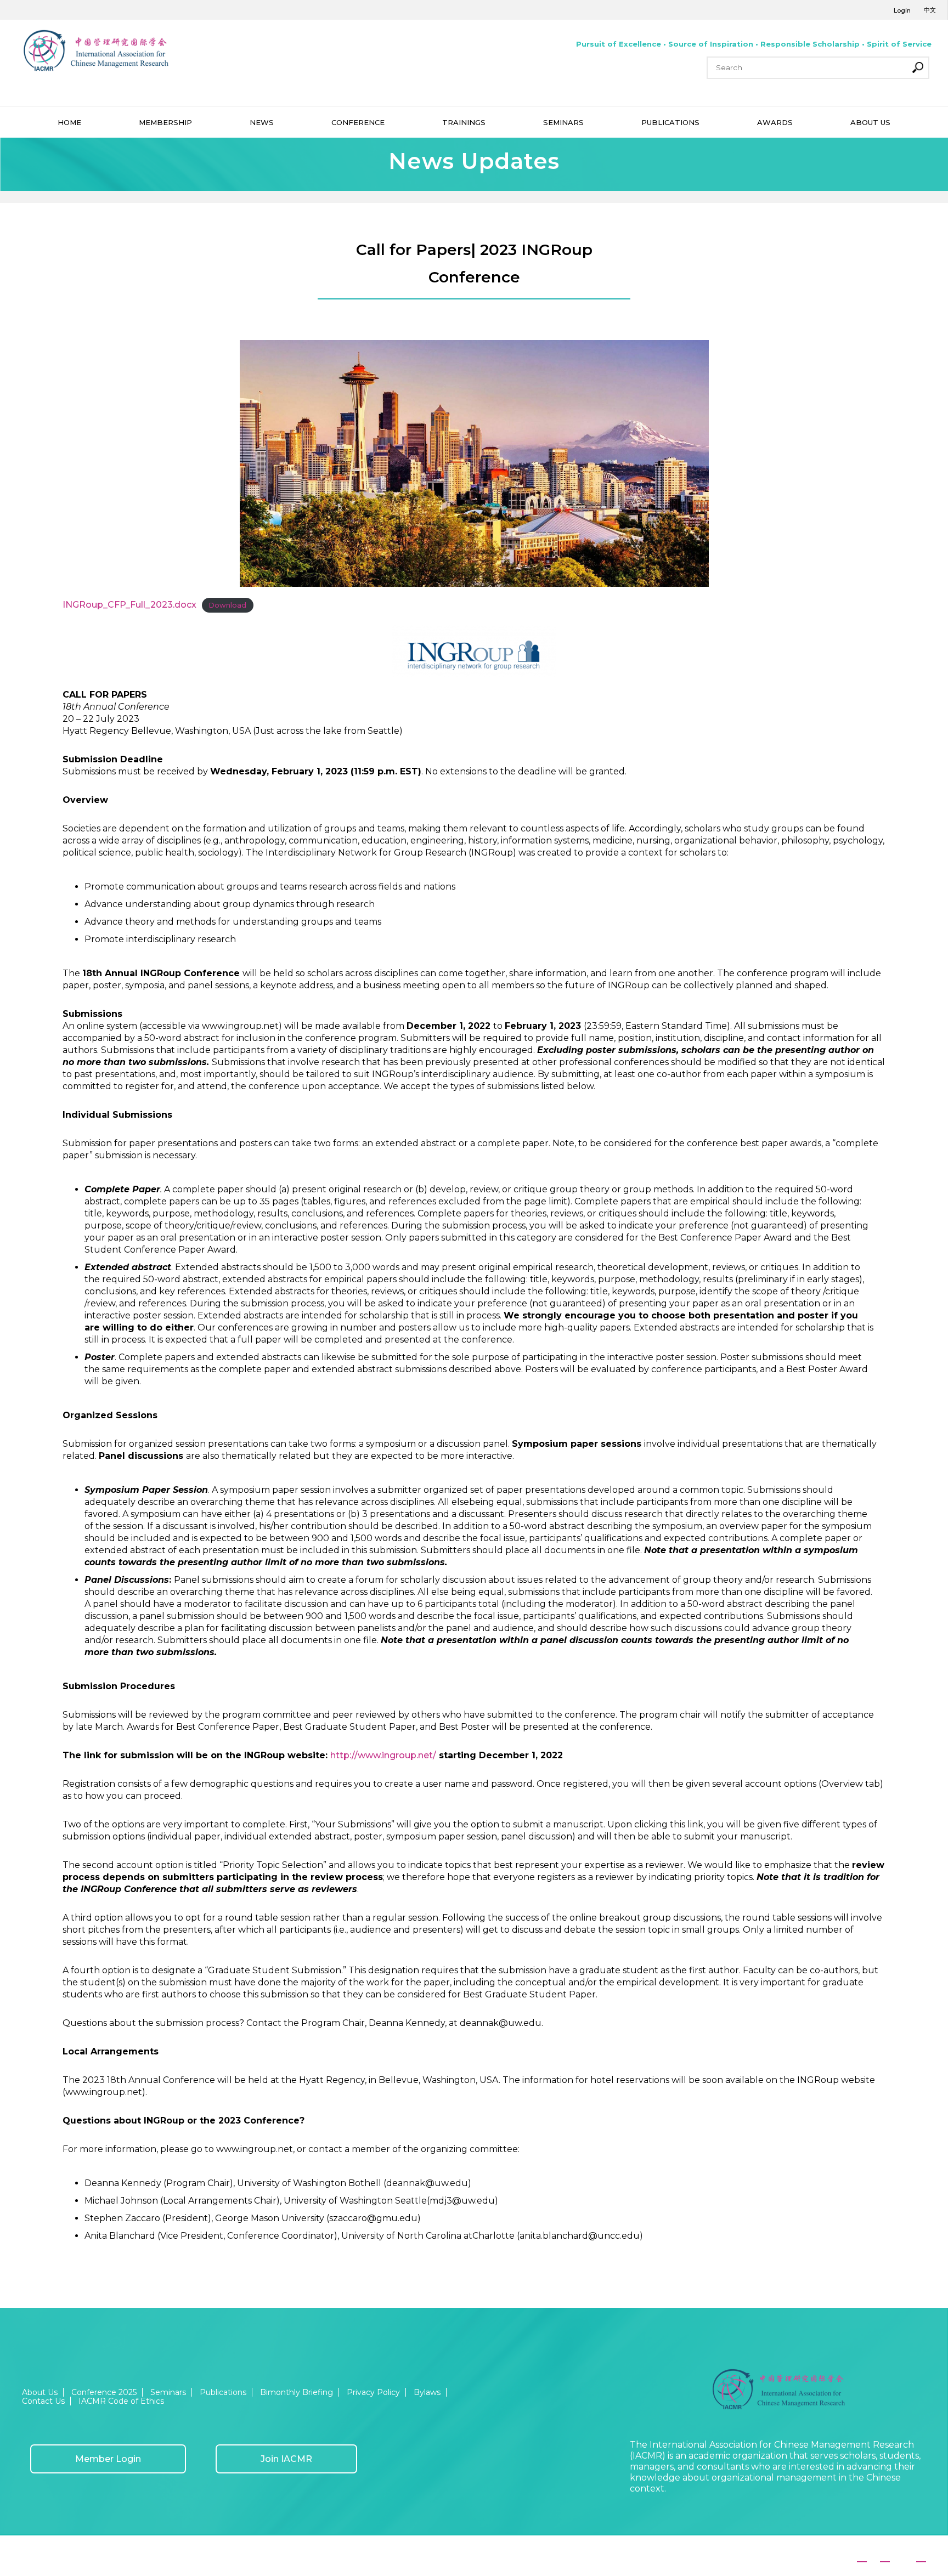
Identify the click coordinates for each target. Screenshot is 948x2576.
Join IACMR (286, 2459)
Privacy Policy (373, 2392)
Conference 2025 (104, 2392)
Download (227, 605)
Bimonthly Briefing (297, 2392)
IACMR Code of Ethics (121, 2401)
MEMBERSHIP (165, 122)
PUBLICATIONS (670, 122)
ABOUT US (870, 122)
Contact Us (43, 2401)
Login (902, 10)
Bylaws (427, 2392)
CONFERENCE (358, 122)
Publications (223, 2392)
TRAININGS (464, 122)
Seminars (168, 2392)
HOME (69, 122)
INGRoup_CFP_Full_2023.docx (129, 605)
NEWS (262, 122)
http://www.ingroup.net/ (383, 1755)
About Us (40, 2392)
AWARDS (775, 122)
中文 (930, 10)
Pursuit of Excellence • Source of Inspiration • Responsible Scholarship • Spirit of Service (754, 44)
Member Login (108, 2459)
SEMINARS (563, 122)
